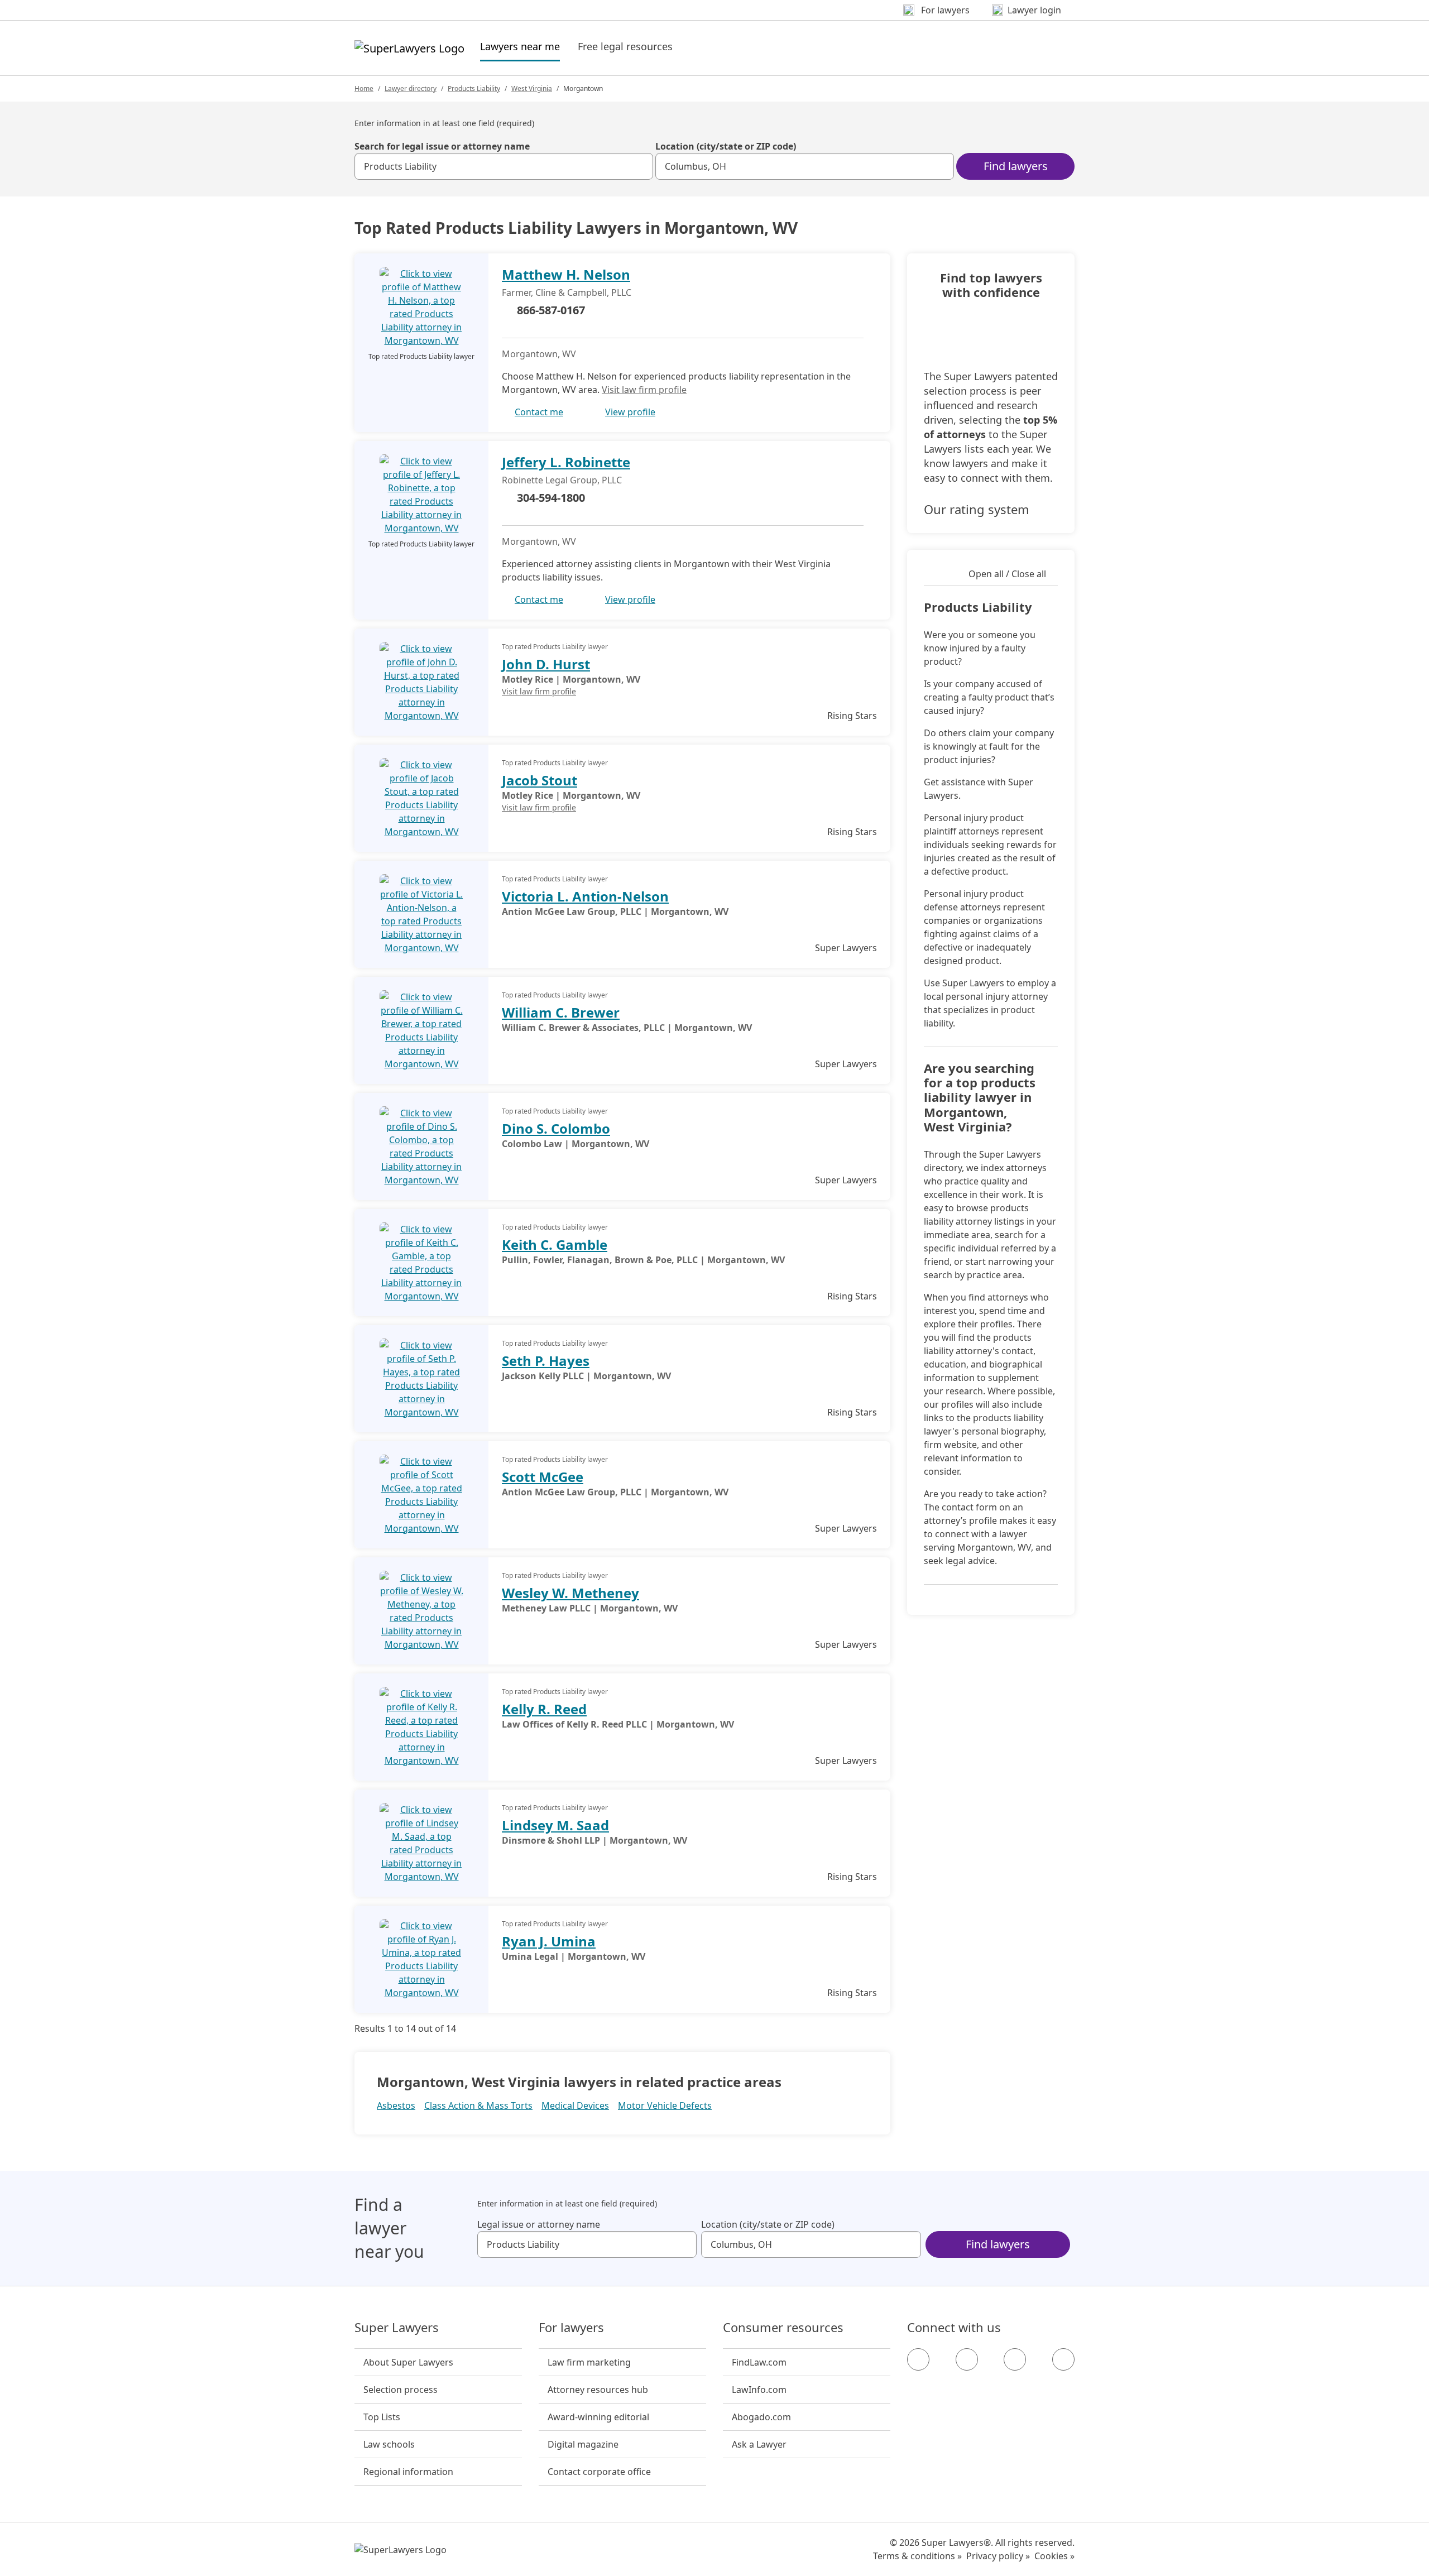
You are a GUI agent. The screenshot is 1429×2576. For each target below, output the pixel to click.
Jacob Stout (540, 780)
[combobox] (504, 166)
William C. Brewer (561, 1012)
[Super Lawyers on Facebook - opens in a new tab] (918, 2359)
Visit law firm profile (644, 390)
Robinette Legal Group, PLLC (562, 480)
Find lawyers (1016, 166)
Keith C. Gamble (555, 1244)
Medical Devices (575, 2105)
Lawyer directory (411, 88)
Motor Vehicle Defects (665, 2105)
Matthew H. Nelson (566, 274)
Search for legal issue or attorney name (442, 146)
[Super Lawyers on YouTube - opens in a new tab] (1015, 2359)
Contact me (539, 412)
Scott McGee (543, 1477)
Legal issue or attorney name (539, 2224)
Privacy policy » (998, 2556)
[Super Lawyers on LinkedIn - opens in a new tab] (1063, 2359)
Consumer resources (783, 2328)
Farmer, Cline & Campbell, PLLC (567, 292)
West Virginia (532, 88)
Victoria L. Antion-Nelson (585, 896)
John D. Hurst (546, 664)
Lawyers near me (520, 46)
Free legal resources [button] (625, 46)
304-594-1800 (551, 498)
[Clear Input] (640, 166)
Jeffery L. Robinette (566, 462)
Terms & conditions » (917, 2556)
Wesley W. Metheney (570, 1593)
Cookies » (1054, 2556)
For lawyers (571, 2328)
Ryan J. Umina (549, 1941)
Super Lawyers (397, 2328)
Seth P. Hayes (546, 1361)
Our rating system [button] (977, 509)
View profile (630, 412)
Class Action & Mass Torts (478, 2105)
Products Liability (474, 88)
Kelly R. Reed (544, 1709)
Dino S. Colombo (556, 1128)
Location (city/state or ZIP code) (726, 146)
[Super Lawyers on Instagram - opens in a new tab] (967, 2359)
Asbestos (396, 2105)
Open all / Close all (1007, 574)
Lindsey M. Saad (555, 1825)
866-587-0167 (551, 310)
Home (364, 88)
